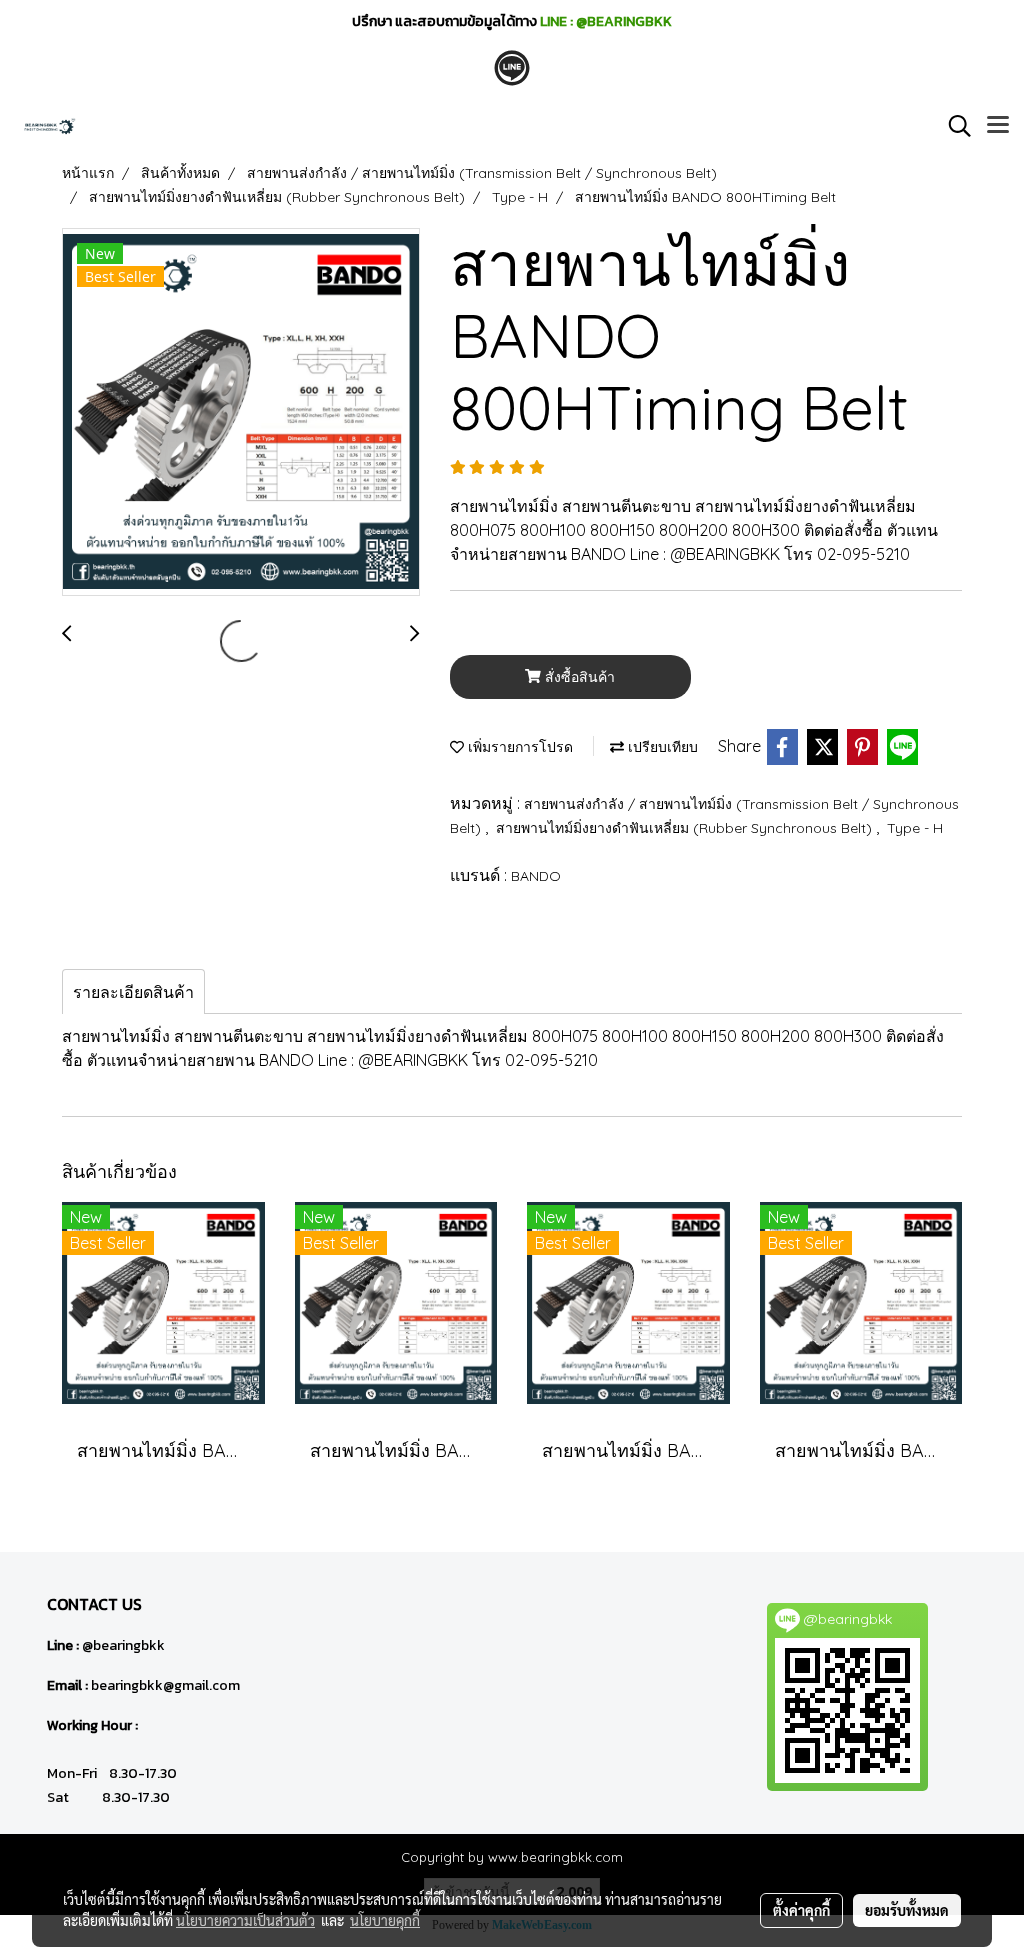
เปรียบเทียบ (661, 747)
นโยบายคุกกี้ (385, 1920)
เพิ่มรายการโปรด (518, 747)
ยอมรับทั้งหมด (907, 1910)
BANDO (536, 876)
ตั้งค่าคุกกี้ (801, 1910)
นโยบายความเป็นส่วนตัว (245, 1920)
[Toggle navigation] (998, 126)
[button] (953, 126)
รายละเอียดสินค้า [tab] (133, 992)
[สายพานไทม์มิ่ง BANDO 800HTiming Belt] (241, 413)
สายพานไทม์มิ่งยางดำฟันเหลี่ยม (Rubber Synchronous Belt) (686, 828)
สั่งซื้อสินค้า (578, 677)
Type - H (915, 828)
